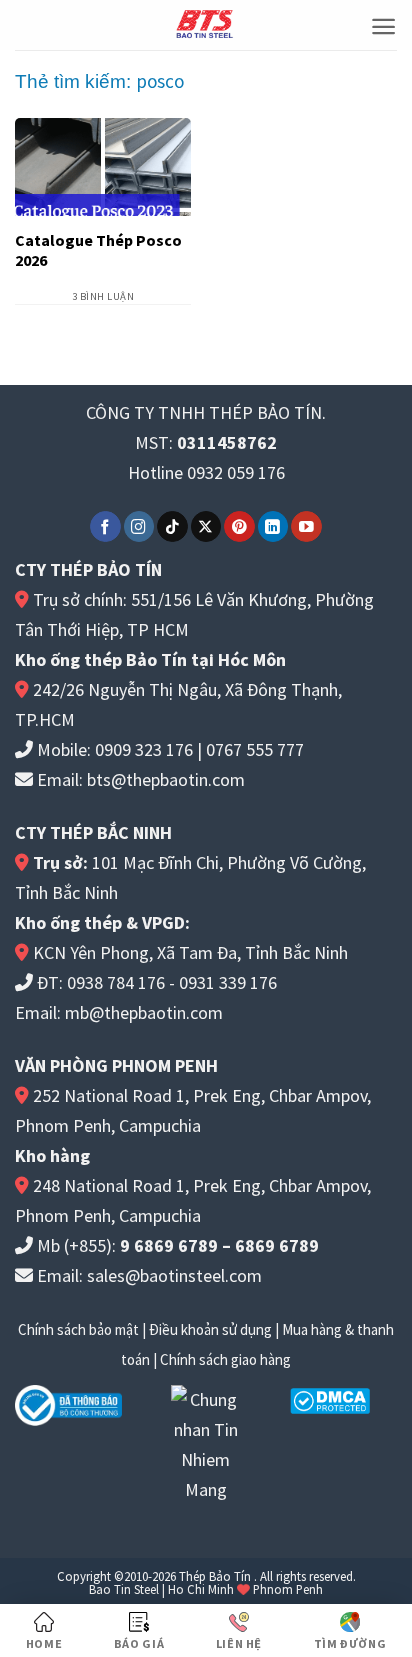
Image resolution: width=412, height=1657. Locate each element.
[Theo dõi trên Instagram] (139, 526)
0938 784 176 (116, 982)
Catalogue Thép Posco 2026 (98, 250)
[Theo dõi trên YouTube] (306, 526)
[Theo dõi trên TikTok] (172, 526)
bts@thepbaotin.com (166, 779)
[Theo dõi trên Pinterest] (239, 526)
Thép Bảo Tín (215, 1576)
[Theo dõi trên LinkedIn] (273, 526)
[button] (383, 26)
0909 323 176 (144, 749)
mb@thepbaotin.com (144, 1012)
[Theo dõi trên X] (206, 526)
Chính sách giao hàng (225, 1359)
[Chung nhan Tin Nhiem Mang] (206, 1442)
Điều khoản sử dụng (210, 1329)
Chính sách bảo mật (78, 1329)
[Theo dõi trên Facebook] (105, 526)
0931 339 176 (228, 982)
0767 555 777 (255, 749)
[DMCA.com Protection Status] (330, 1399)
